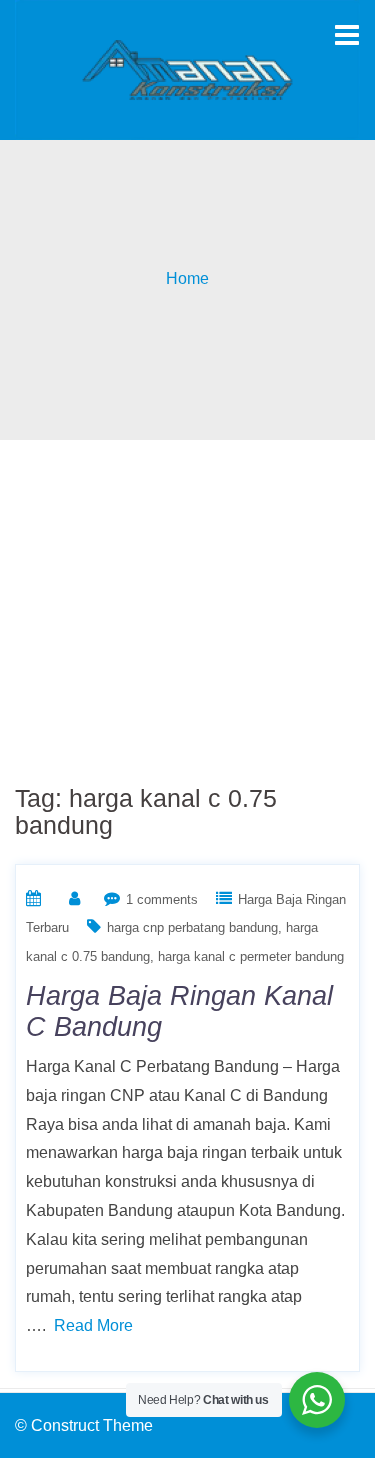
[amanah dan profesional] (187, 68)
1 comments (162, 899)
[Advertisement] (187, 600)
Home (187, 278)
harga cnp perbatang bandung (192, 927)
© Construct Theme (84, 1425)
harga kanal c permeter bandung (251, 956)
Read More (93, 1325)
